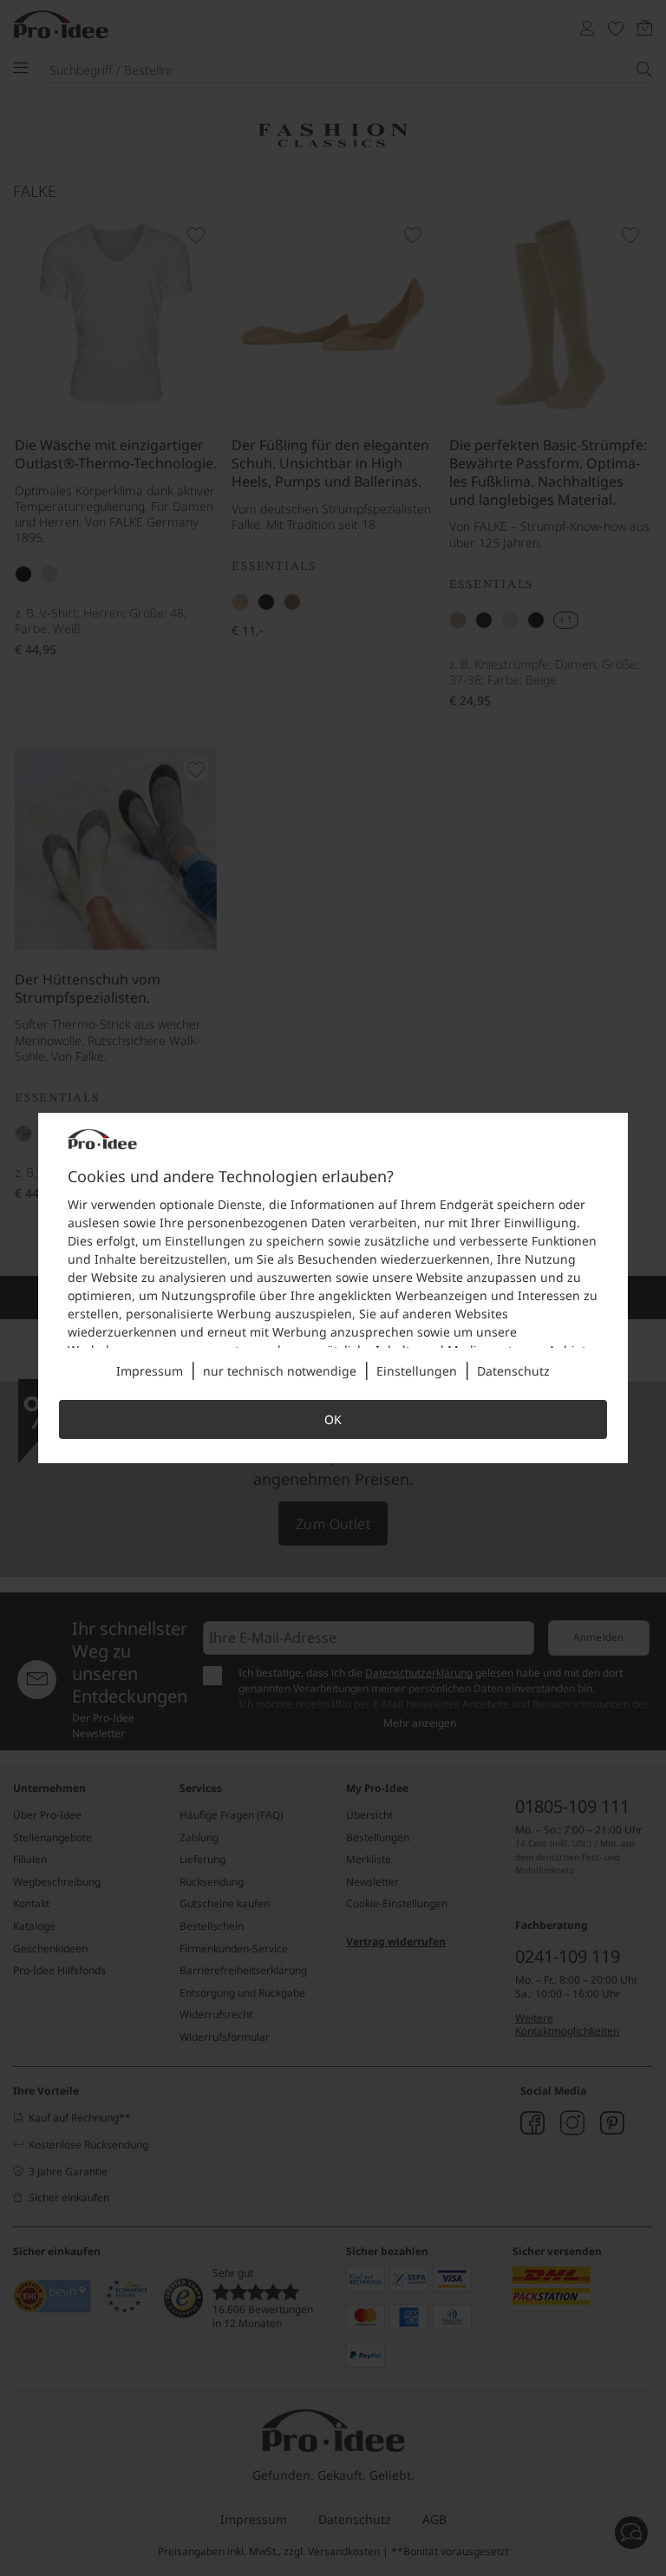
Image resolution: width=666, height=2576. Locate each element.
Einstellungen (417, 1371)
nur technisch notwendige (280, 1371)
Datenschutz (513, 1371)
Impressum (150, 1371)
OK (333, 1419)
